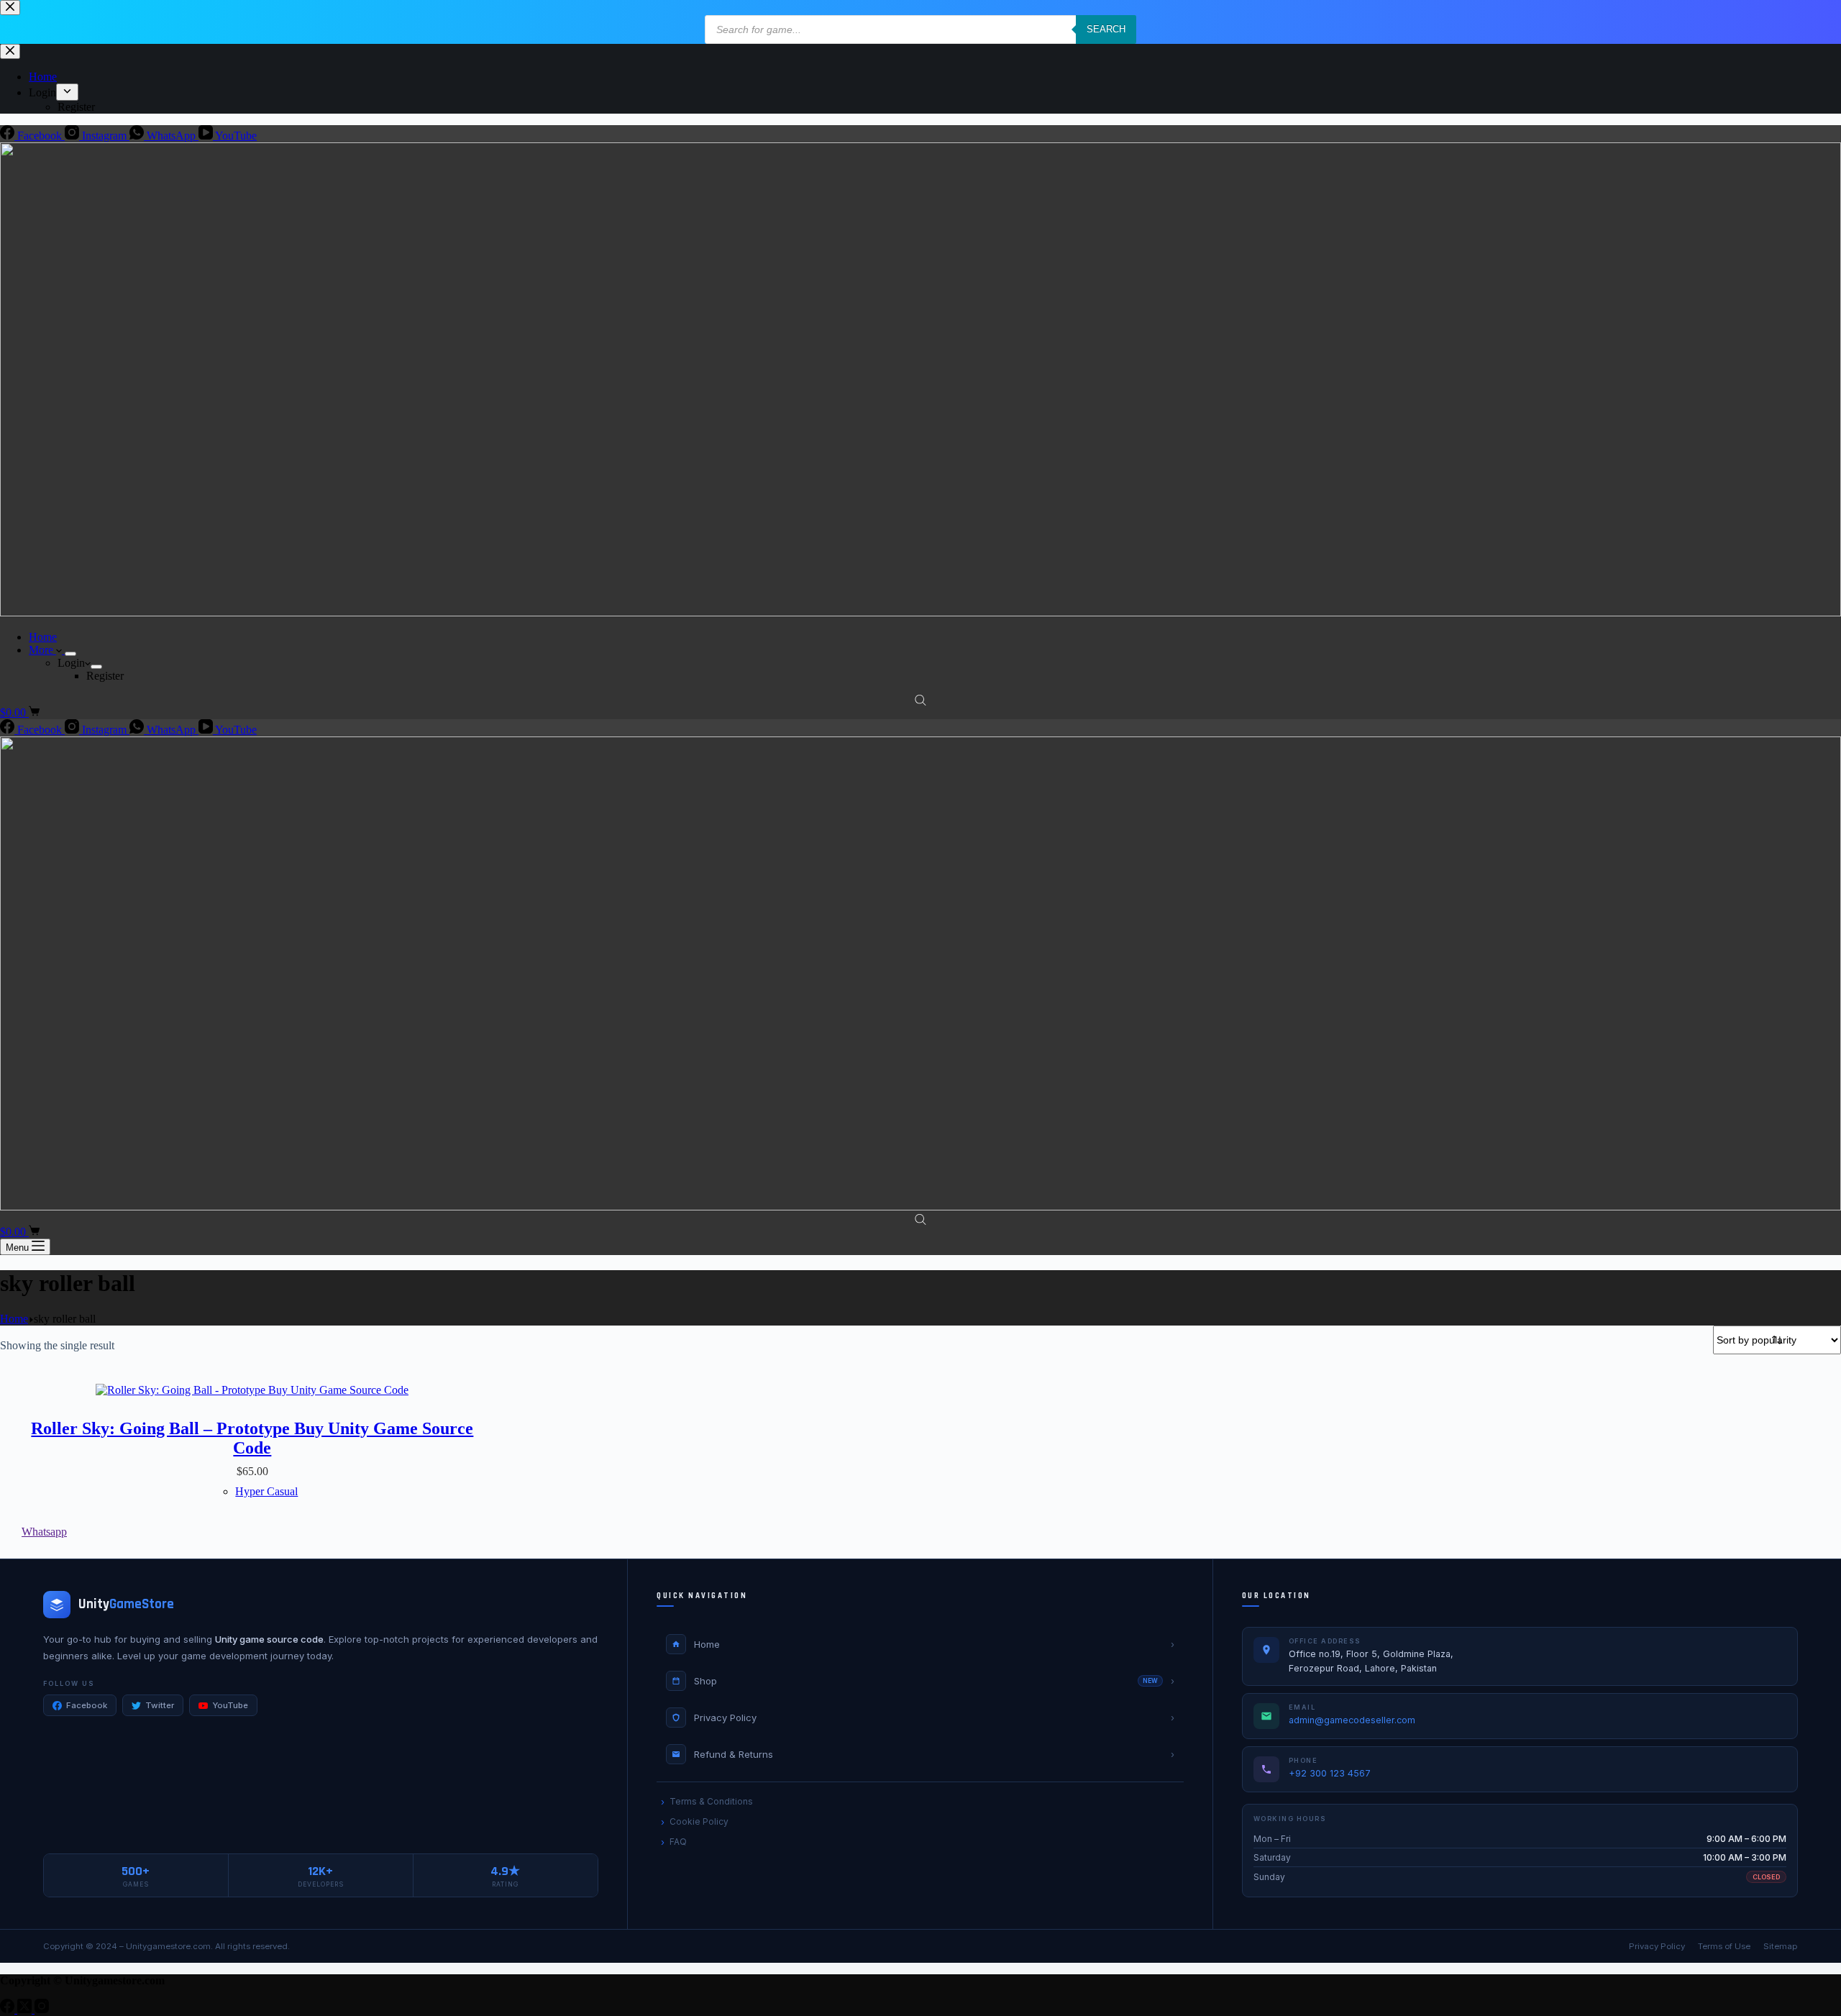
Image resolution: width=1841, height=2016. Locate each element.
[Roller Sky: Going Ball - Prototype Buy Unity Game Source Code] (252, 1390)
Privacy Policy (1657, 1946)
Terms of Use (1724, 1946)
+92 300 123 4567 (1330, 1773)
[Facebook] (9, 2009)
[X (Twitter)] (26, 2009)
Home (43, 637)
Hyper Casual (266, 1491)
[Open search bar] (920, 700)
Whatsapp (44, 1532)
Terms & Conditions (711, 1801)
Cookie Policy (699, 1821)
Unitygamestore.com (168, 1946)
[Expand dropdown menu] (70, 654)
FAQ (678, 1842)
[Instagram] (42, 2009)
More (42, 650)
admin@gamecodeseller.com (1352, 1720)
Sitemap (1781, 1946)
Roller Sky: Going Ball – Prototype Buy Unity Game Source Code (252, 1438)
